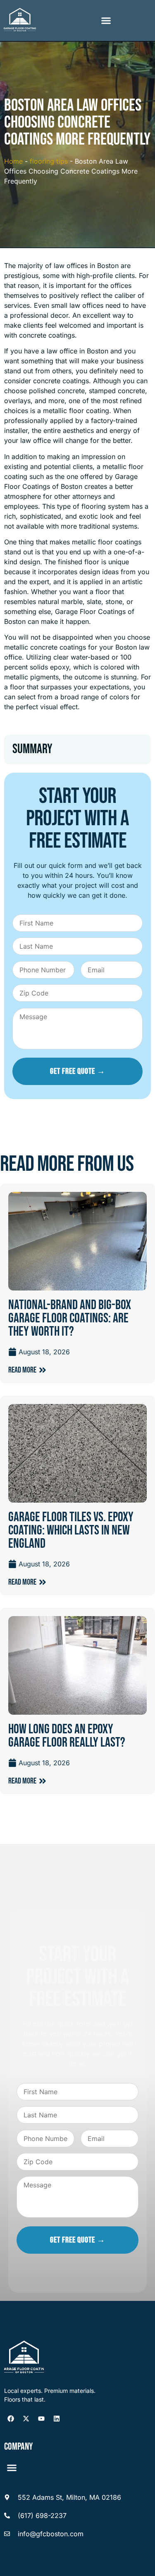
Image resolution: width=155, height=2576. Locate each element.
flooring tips (49, 161)
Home (13, 161)
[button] (106, 21)
